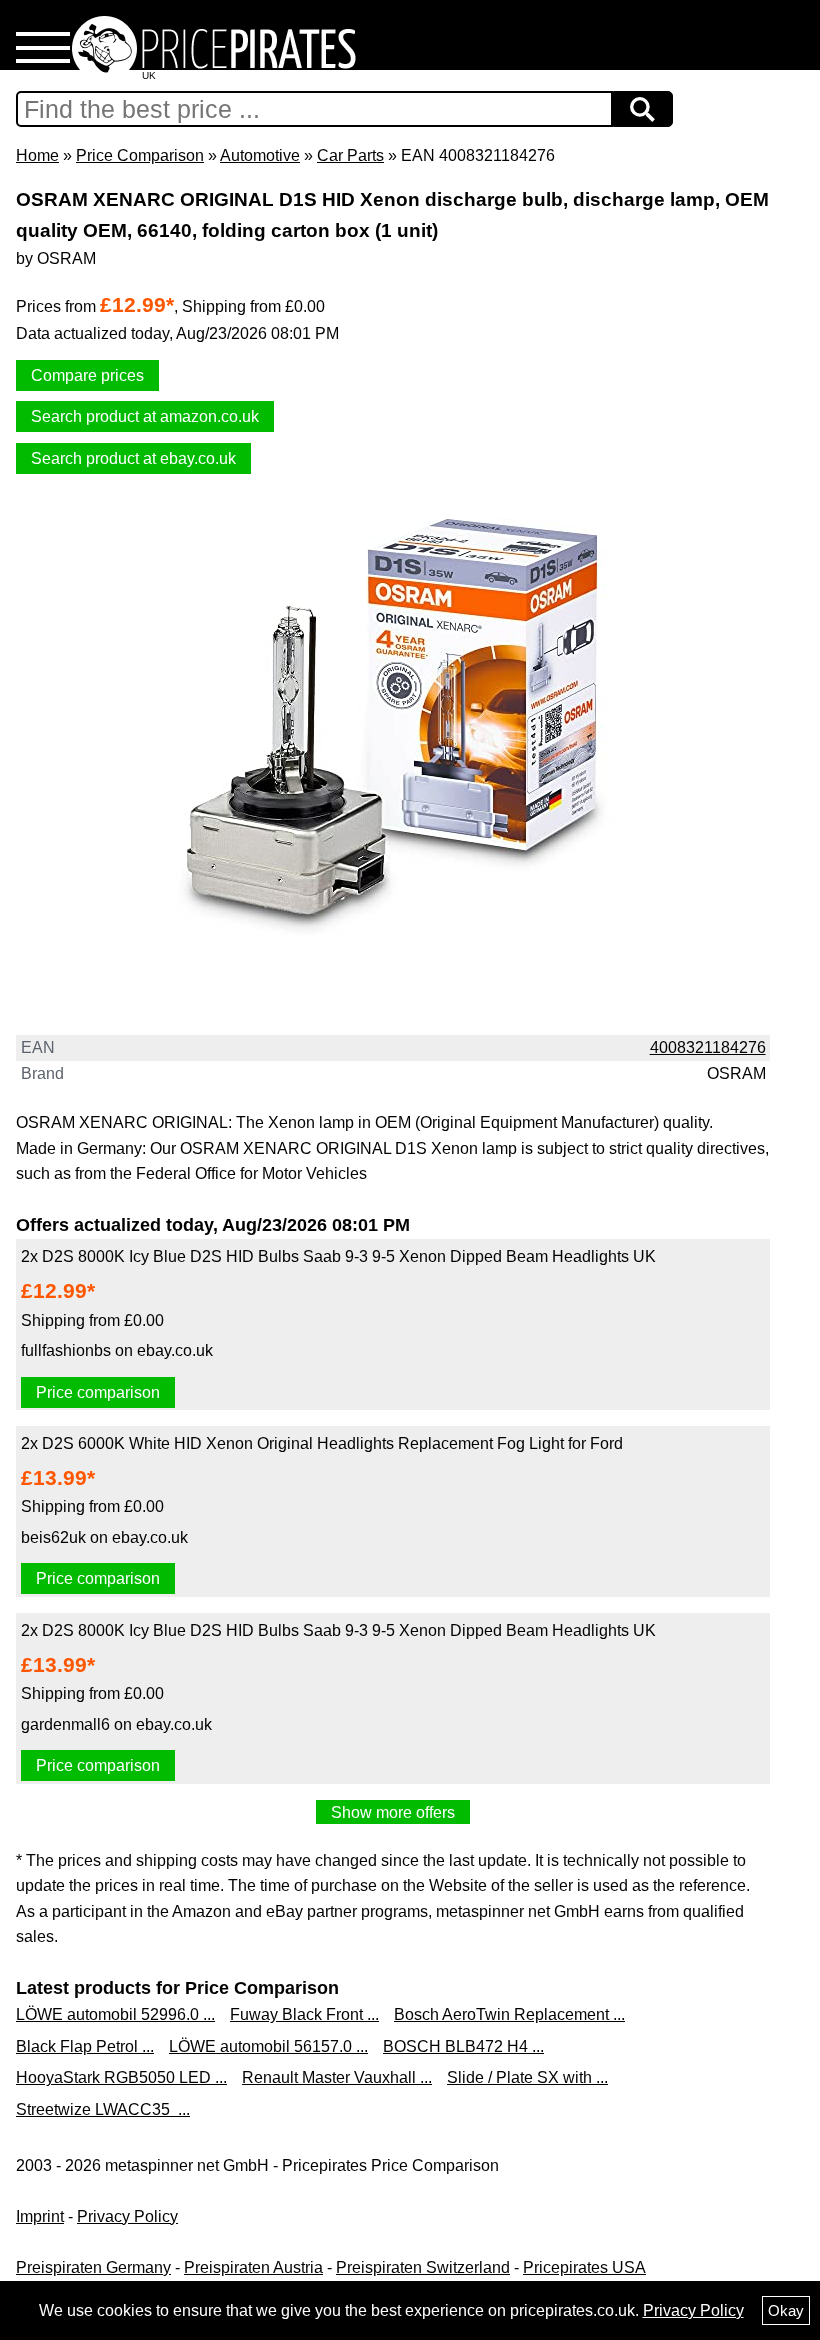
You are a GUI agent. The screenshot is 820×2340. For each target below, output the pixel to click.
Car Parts (350, 155)
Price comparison (98, 1392)
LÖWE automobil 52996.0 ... (115, 2014)
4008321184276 (708, 1047)
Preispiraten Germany (93, 2267)
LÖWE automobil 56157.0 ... (268, 2046)
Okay (786, 2310)
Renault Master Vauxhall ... (337, 2077)
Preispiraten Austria (253, 2267)
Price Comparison (140, 155)
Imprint (40, 2216)
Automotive (260, 155)
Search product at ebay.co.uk (133, 458)
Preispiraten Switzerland (423, 2267)
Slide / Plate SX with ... (527, 2077)
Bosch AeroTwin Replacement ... (509, 2014)
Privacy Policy (127, 2216)
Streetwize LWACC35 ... (103, 2109)
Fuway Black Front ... (304, 2014)
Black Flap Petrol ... (85, 2046)
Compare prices (87, 375)
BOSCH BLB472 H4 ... (463, 2046)
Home (37, 155)
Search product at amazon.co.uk (145, 416)
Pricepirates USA (584, 2267)
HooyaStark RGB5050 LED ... (121, 2077)
